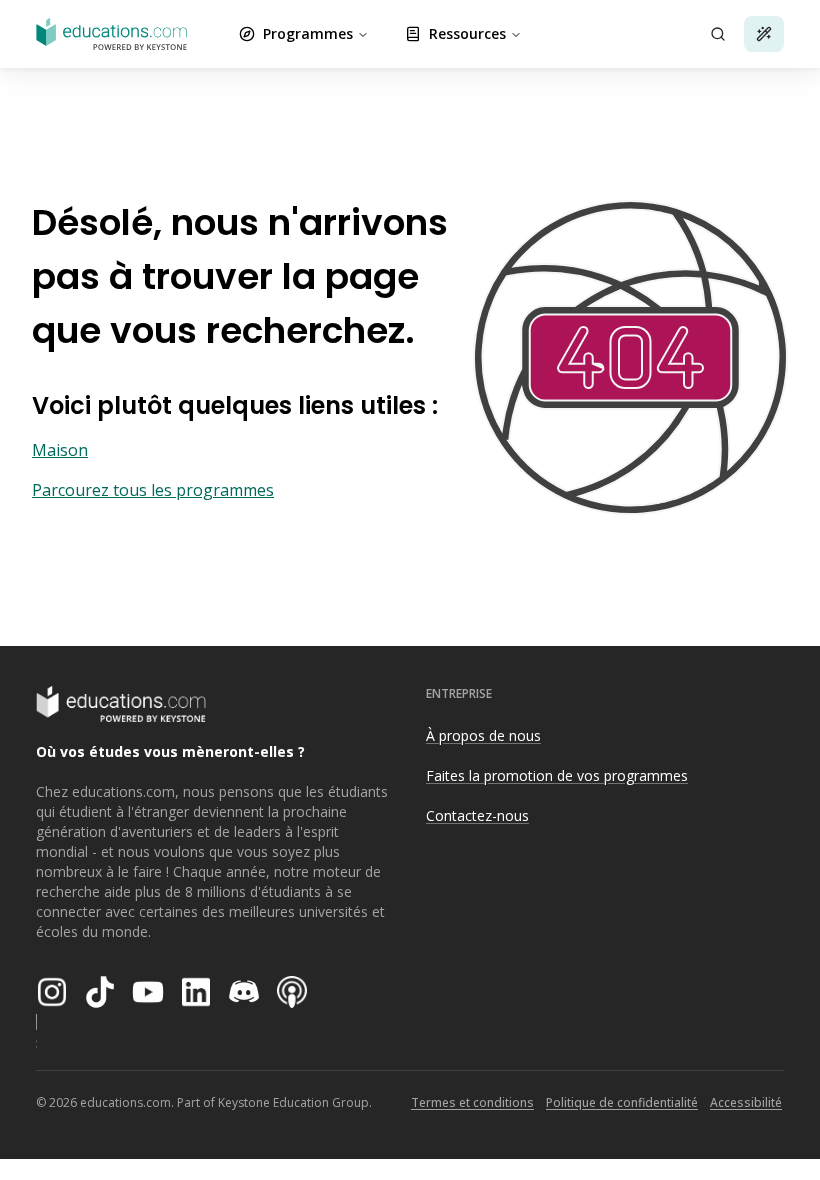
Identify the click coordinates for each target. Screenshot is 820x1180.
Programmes (308, 33)
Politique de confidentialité (622, 1102)
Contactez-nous (477, 815)
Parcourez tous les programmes (153, 490)
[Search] (718, 34)
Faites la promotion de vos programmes (557, 775)
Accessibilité (746, 1102)
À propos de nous (483, 735)
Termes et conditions (472, 1102)
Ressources (467, 33)
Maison (60, 450)
